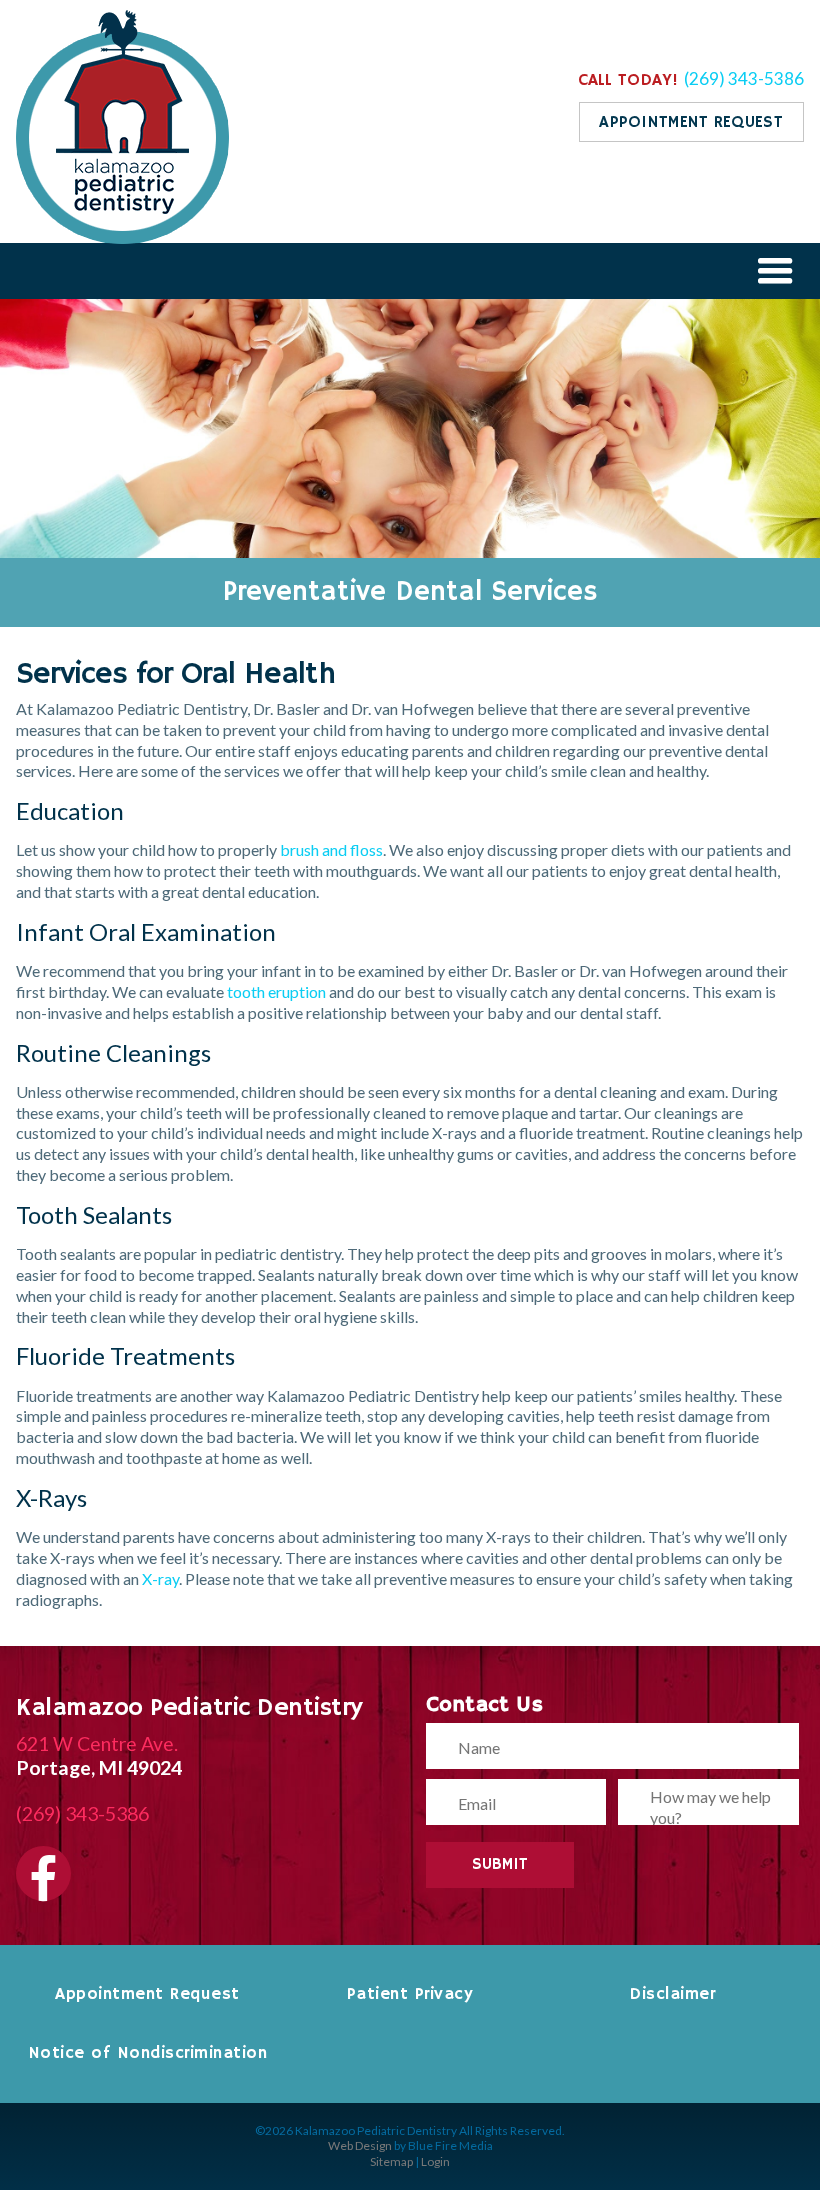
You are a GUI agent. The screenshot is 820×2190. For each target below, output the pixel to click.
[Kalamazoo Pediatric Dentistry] (122, 237)
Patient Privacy (410, 1994)
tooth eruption (276, 991)
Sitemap (391, 2161)
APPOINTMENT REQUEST (691, 122)
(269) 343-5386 (744, 78)
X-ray (160, 1578)
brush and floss (331, 849)
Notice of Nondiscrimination (148, 2053)
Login (435, 2161)
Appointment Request (147, 1994)
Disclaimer (672, 1994)
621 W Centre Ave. (97, 1743)
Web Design (360, 2145)
